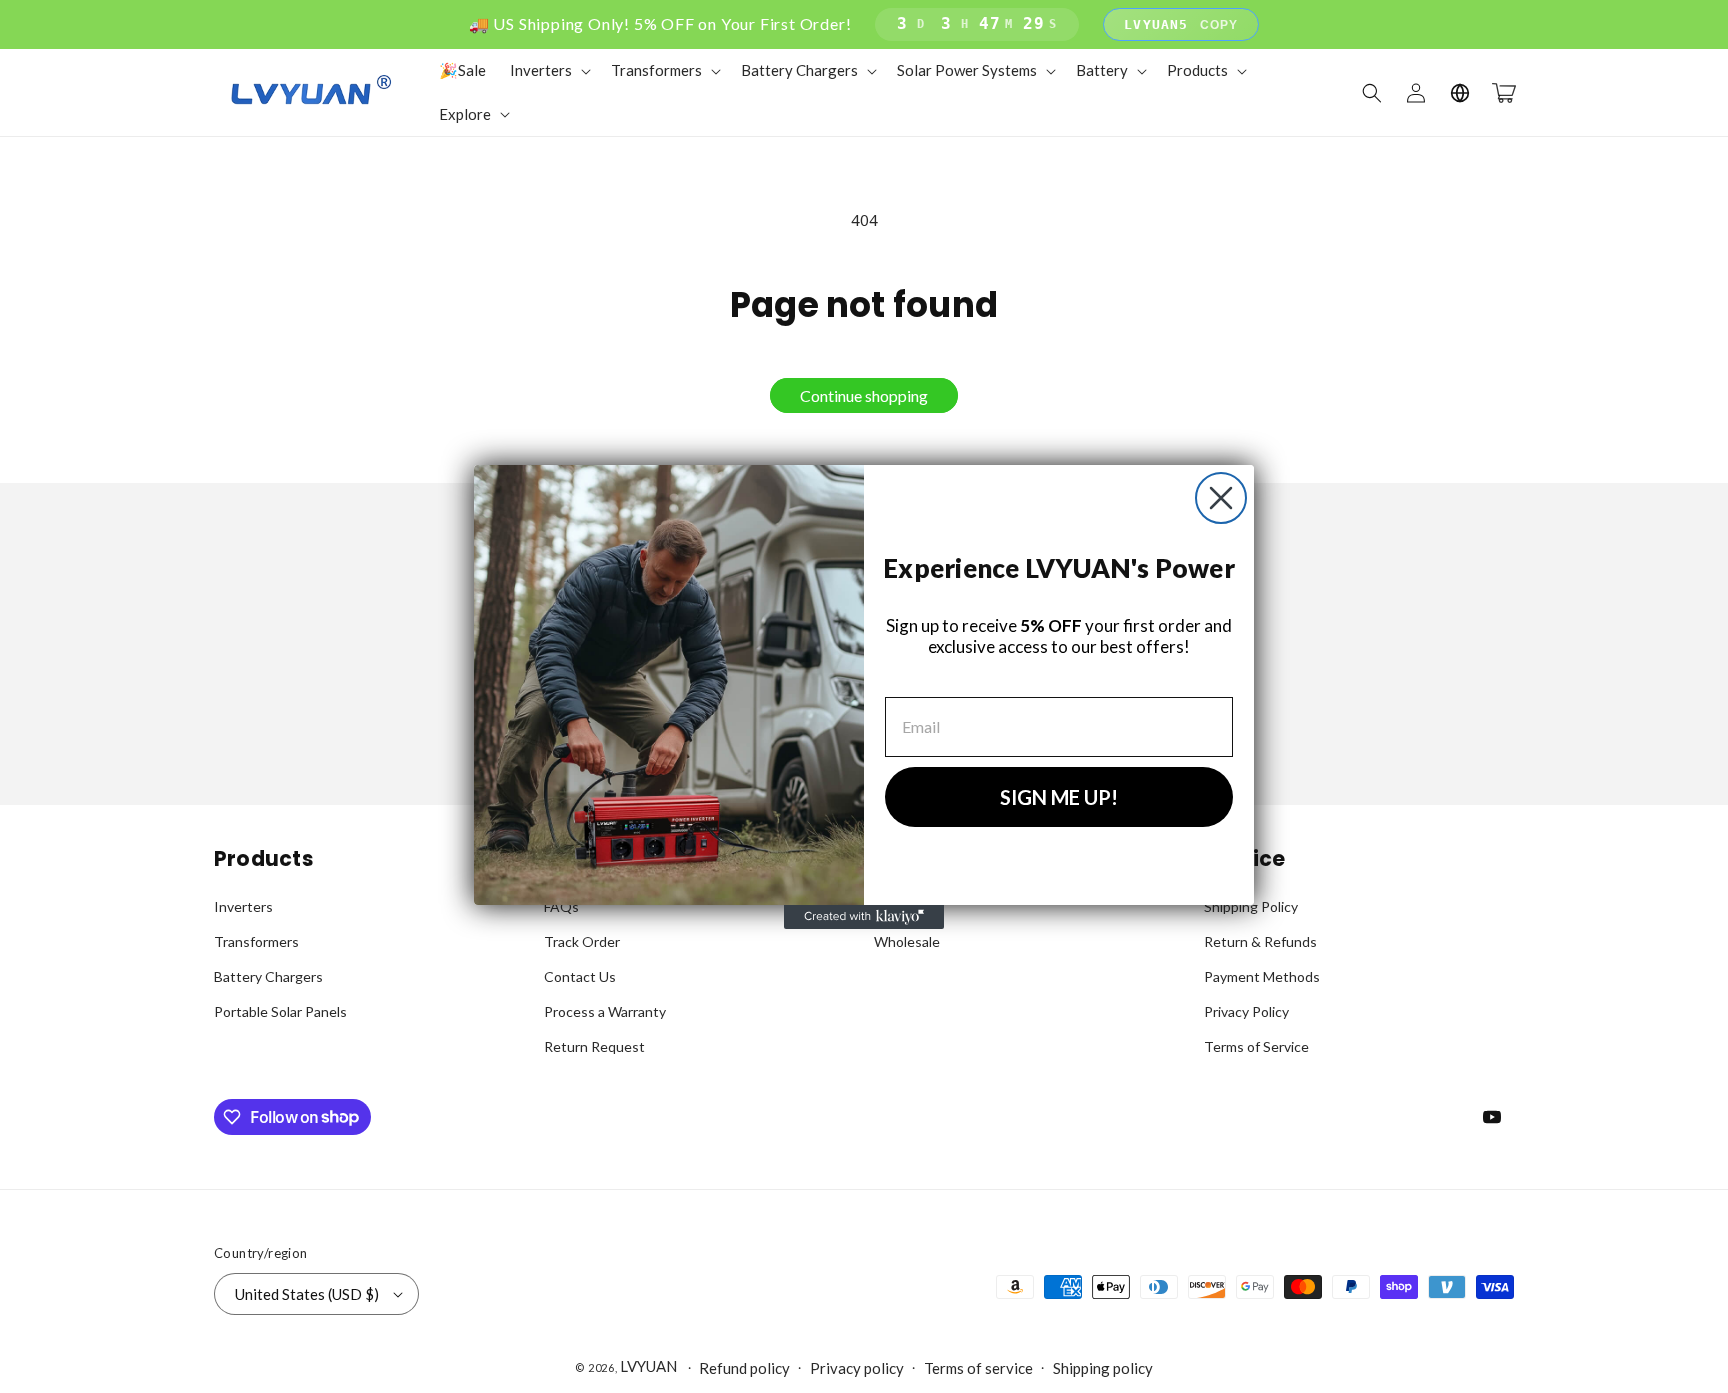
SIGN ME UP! (1059, 797)
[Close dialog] (1221, 498)
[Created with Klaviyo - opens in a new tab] (864, 917)
